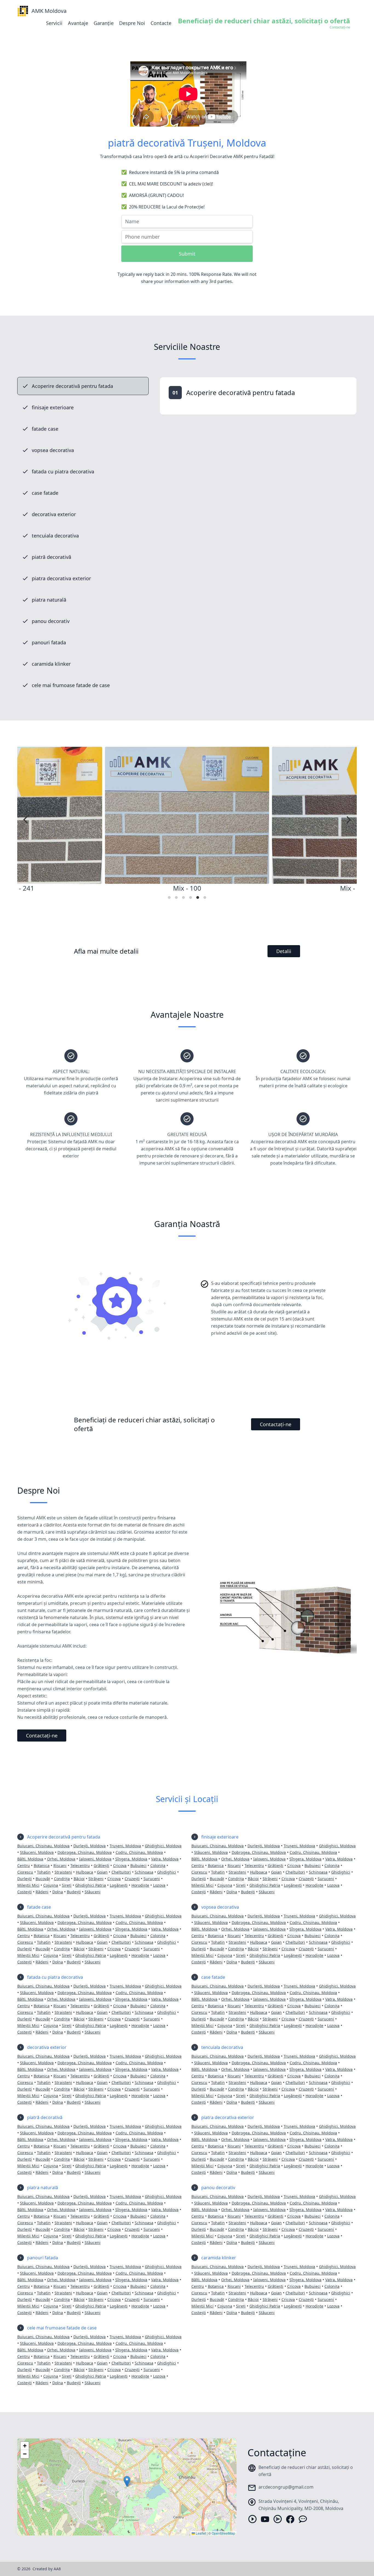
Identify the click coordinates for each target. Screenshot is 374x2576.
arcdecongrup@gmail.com (286, 2487)
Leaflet (200, 2533)
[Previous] (26, 820)
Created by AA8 (47, 2569)
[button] (127, 2481)
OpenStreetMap (223, 2533)
